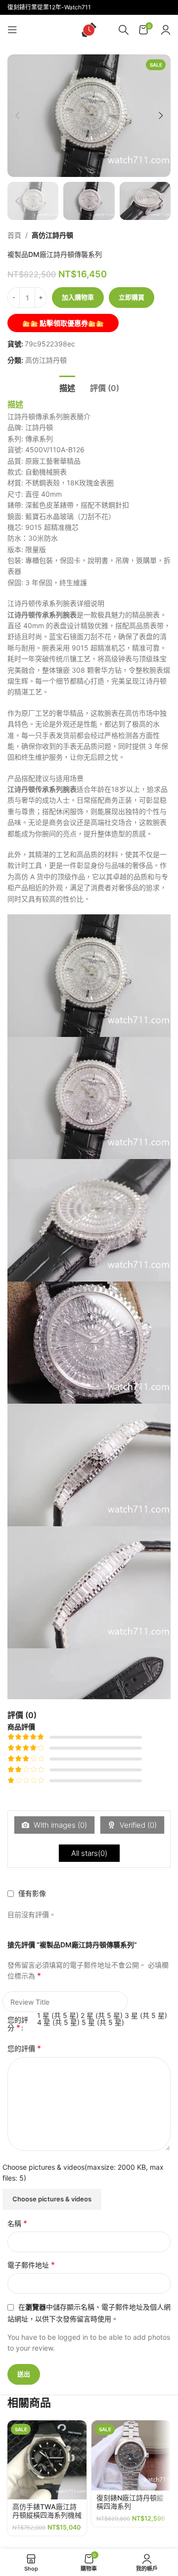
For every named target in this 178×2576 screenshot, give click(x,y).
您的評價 (24, 2048)
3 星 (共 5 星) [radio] (146, 2015)
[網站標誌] (89, 29)
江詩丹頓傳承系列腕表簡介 (49, 416)
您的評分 (18, 2024)
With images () (59, 1825)
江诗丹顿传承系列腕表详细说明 (56, 603)
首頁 (14, 235)
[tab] (67, 387)
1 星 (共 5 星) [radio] (58, 2015)
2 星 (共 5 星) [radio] (102, 2015)
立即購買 (132, 297)
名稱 (17, 2223)
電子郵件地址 (31, 2265)
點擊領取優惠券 (63, 323)
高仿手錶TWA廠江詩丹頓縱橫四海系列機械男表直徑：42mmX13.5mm (47, 2519)
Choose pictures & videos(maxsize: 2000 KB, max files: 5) (83, 2172)
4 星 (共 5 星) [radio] (58, 2022)
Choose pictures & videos (52, 2199)
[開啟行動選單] (12, 30)
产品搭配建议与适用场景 (45, 778)
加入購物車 (78, 297)
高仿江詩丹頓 (52, 235)
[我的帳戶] (166, 30)
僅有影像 (32, 1893)
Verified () (137, 1825)
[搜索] (124, 30)
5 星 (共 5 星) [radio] (103, 2022)
